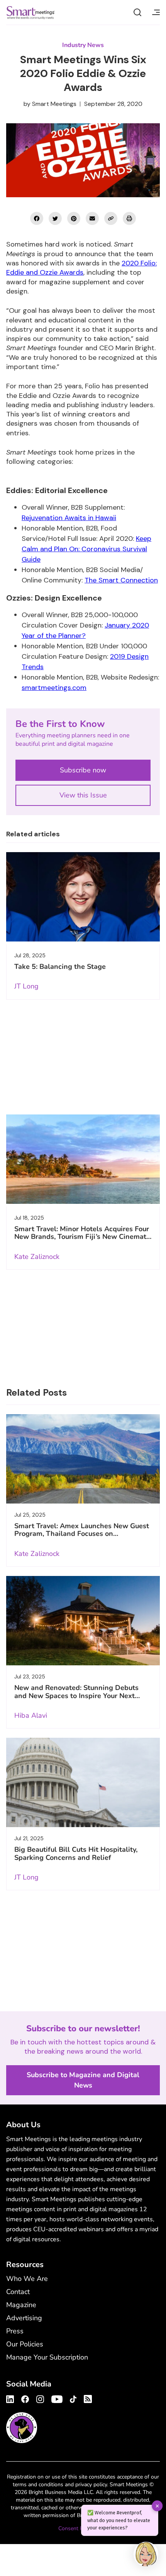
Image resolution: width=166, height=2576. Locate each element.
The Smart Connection (121, 580)
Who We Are (27, 2279)
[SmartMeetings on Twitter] (55, 218)
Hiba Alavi (31, 1715)
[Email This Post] (92, 218)
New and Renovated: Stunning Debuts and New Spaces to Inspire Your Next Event (76, 1696)
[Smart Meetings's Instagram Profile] (40, 2398)
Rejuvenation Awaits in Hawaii (69, 518)
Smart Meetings (30, 12)
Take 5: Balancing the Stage (60, 967)
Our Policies (25, 2344)
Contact (18, 2292)
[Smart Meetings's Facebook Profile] (25, 2398)
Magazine (21, 2305)
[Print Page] (129, 218)
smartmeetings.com (54, 688)
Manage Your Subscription (47, 2357)
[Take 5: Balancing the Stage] (83, 897)
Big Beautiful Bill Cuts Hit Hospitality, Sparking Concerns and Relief (76, 1853)
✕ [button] (157, 2506)
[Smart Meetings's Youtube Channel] (57, 2398)
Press (15, 2331)
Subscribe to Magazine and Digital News (83, 2080)
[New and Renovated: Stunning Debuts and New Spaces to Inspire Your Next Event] (83, 1621)
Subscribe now (83, 770)
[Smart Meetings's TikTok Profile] (73, 2398)
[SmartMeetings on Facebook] (37, 218)
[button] (146, 2555)
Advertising (24, 2318)
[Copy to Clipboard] (111, 218)
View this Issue (83, 795)
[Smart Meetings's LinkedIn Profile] (11, 2398)
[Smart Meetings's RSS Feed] (87, 2398)
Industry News (83, 45)
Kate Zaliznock (37, 1257)
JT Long (26, 986)
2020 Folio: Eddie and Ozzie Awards (81, 268)
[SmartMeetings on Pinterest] (74, 218)
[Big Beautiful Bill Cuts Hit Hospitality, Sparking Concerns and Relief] (83, 1782)
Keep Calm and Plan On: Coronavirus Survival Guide (86, 549)
